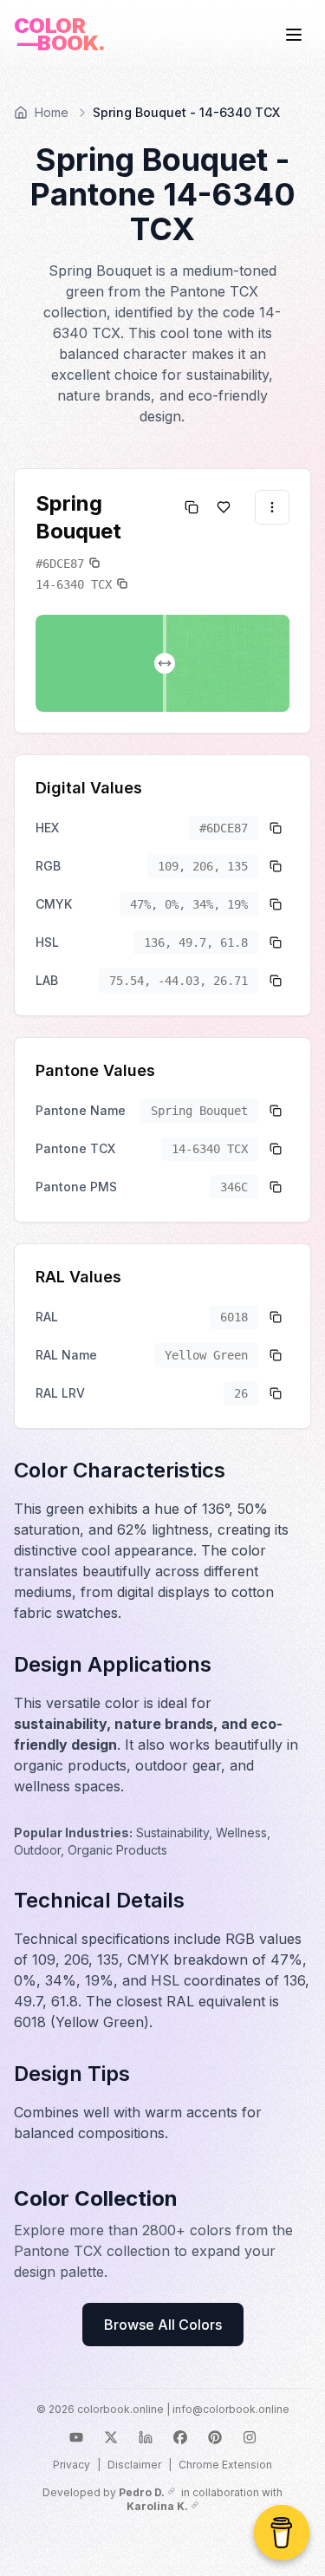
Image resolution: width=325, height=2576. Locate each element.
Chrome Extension (225, 2465)
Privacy (71, 2465)
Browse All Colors (163, 2325)
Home (52, 112)
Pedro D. (142, 2492)
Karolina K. (157, 2506)
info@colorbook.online (231, 2409)
